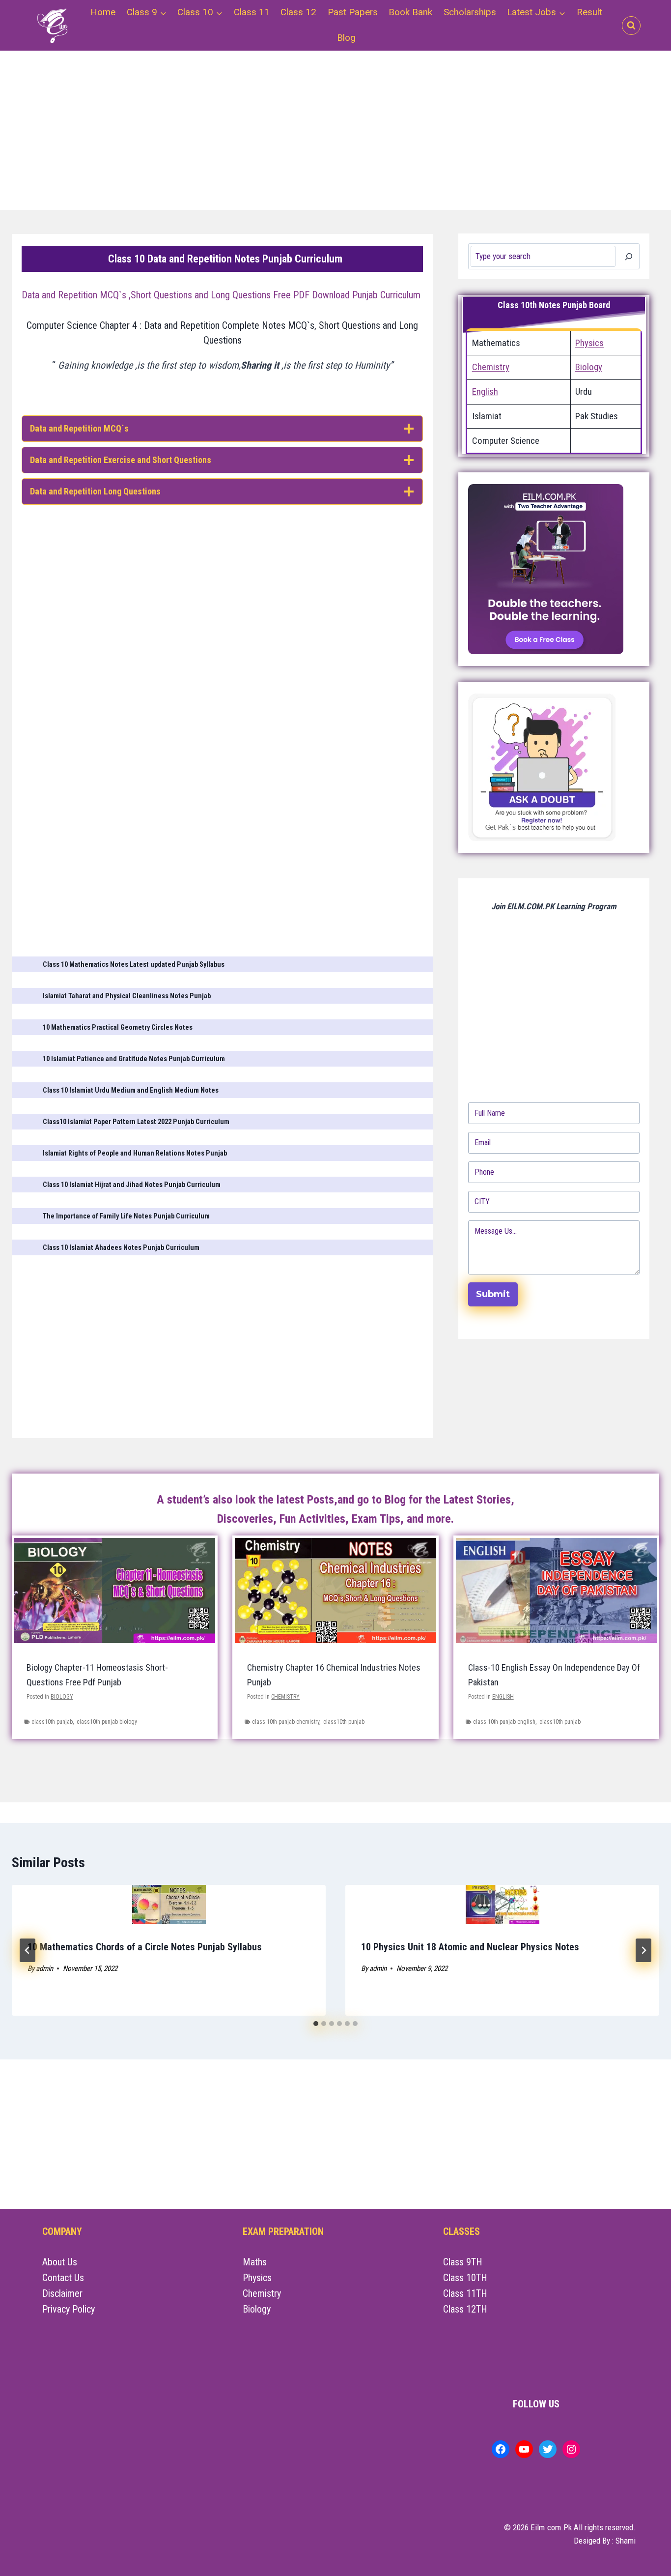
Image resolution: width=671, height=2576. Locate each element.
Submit (493, 1294)
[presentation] (169, 1904)
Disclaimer (62, 2293)
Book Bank (410, 12)
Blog (346, 38)
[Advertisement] (312, 136)
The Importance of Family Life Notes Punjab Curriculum (126, 1216)
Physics (589, 343)
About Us (60, 2262)
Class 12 (298, 12)
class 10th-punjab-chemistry (286, 1722)
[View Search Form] (631, 26)
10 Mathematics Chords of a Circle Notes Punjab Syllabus (145, 1947)
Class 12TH (465, 2309)
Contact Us (63, 2278)
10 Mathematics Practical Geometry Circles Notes (118, 1028)
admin (44, 1968)
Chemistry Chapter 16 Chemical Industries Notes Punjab (334, 1675)
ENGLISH (503, 1697)
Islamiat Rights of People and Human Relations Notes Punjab (135, 1153)
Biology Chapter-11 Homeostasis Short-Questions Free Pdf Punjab (97, 1675)
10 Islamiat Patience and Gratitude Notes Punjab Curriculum (134, 1059)
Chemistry (491, 367)
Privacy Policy (69, 2309)
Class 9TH (463, 2262)
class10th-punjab (52, 1722)
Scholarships (470, 12)
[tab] (316, 2024)
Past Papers (353, 12)
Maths (255, 2262)
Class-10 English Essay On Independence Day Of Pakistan (554, 1675)
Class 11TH (465, 2293)
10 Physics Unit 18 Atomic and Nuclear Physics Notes (470, 1947)
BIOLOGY (62, 1697)
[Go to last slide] (28, 1950)
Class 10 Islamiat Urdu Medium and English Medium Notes (131, 1090)
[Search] (629, 256)
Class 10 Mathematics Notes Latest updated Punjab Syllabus (134, 965)
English (485, 392)
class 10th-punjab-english (504, 1722)
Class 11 (252, 12)
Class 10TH (465, 2278)
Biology (589, 367)
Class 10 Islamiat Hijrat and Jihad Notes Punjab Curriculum (132, 1185)
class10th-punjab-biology (107, 1722)
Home (103, 12)
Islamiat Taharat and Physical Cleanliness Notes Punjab (127, 996)
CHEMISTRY (285, 1697)
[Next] (643, 1950)
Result (589, 12)
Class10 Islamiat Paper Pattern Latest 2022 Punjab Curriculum (136, 1122)
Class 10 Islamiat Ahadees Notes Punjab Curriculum (121, 1248)
